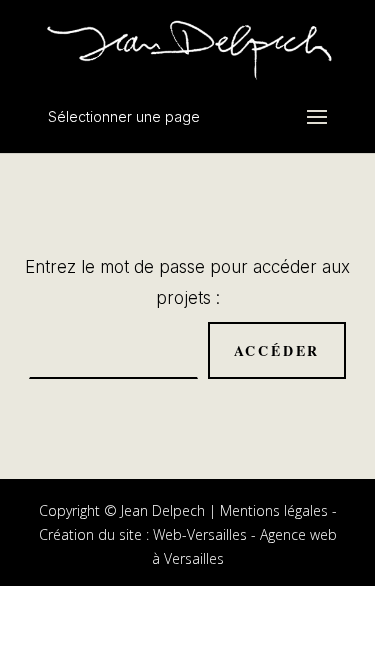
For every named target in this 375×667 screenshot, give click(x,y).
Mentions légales (274, 510)
